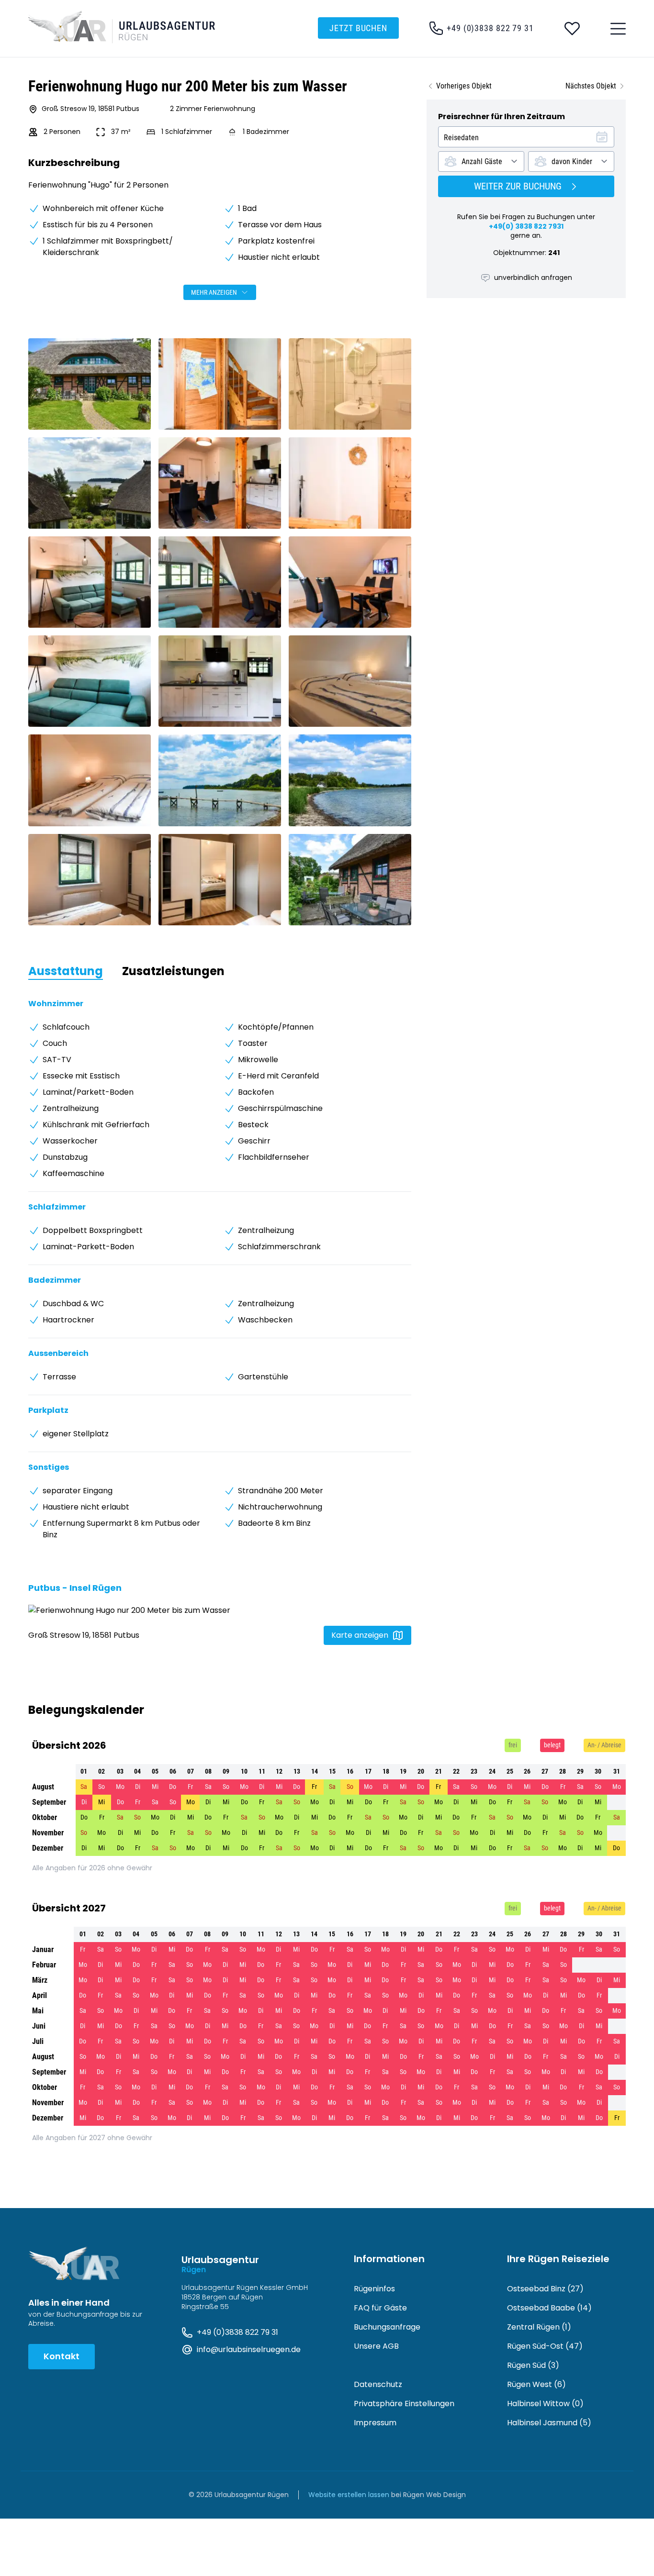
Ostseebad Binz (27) (545, 2289)
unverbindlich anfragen (533, 278)
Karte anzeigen (360, 1635)
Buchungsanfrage (387, 2327)
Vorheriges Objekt (464, 86)
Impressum (375, 2423)
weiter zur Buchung (518, 186)
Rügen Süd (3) (533, 2365)
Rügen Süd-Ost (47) (545, 2346)
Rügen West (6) (536, 2384)
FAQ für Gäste (380, 2308)
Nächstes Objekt (591, 86)
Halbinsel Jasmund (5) (549, 2423)
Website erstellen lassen (349, 2495)
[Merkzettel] (572, 29)
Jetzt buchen (358, 28)
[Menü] (618, 29)
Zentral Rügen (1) (539, 2327)
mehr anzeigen (214, 292)
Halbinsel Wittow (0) (545, 2404)
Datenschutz (378, 2384)
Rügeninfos (374, 2289)
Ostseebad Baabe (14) (549, 2308)
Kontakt (62, 2356)
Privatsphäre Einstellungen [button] (404, 2404)
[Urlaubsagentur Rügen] (127, 27)
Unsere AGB (376, 2346)
